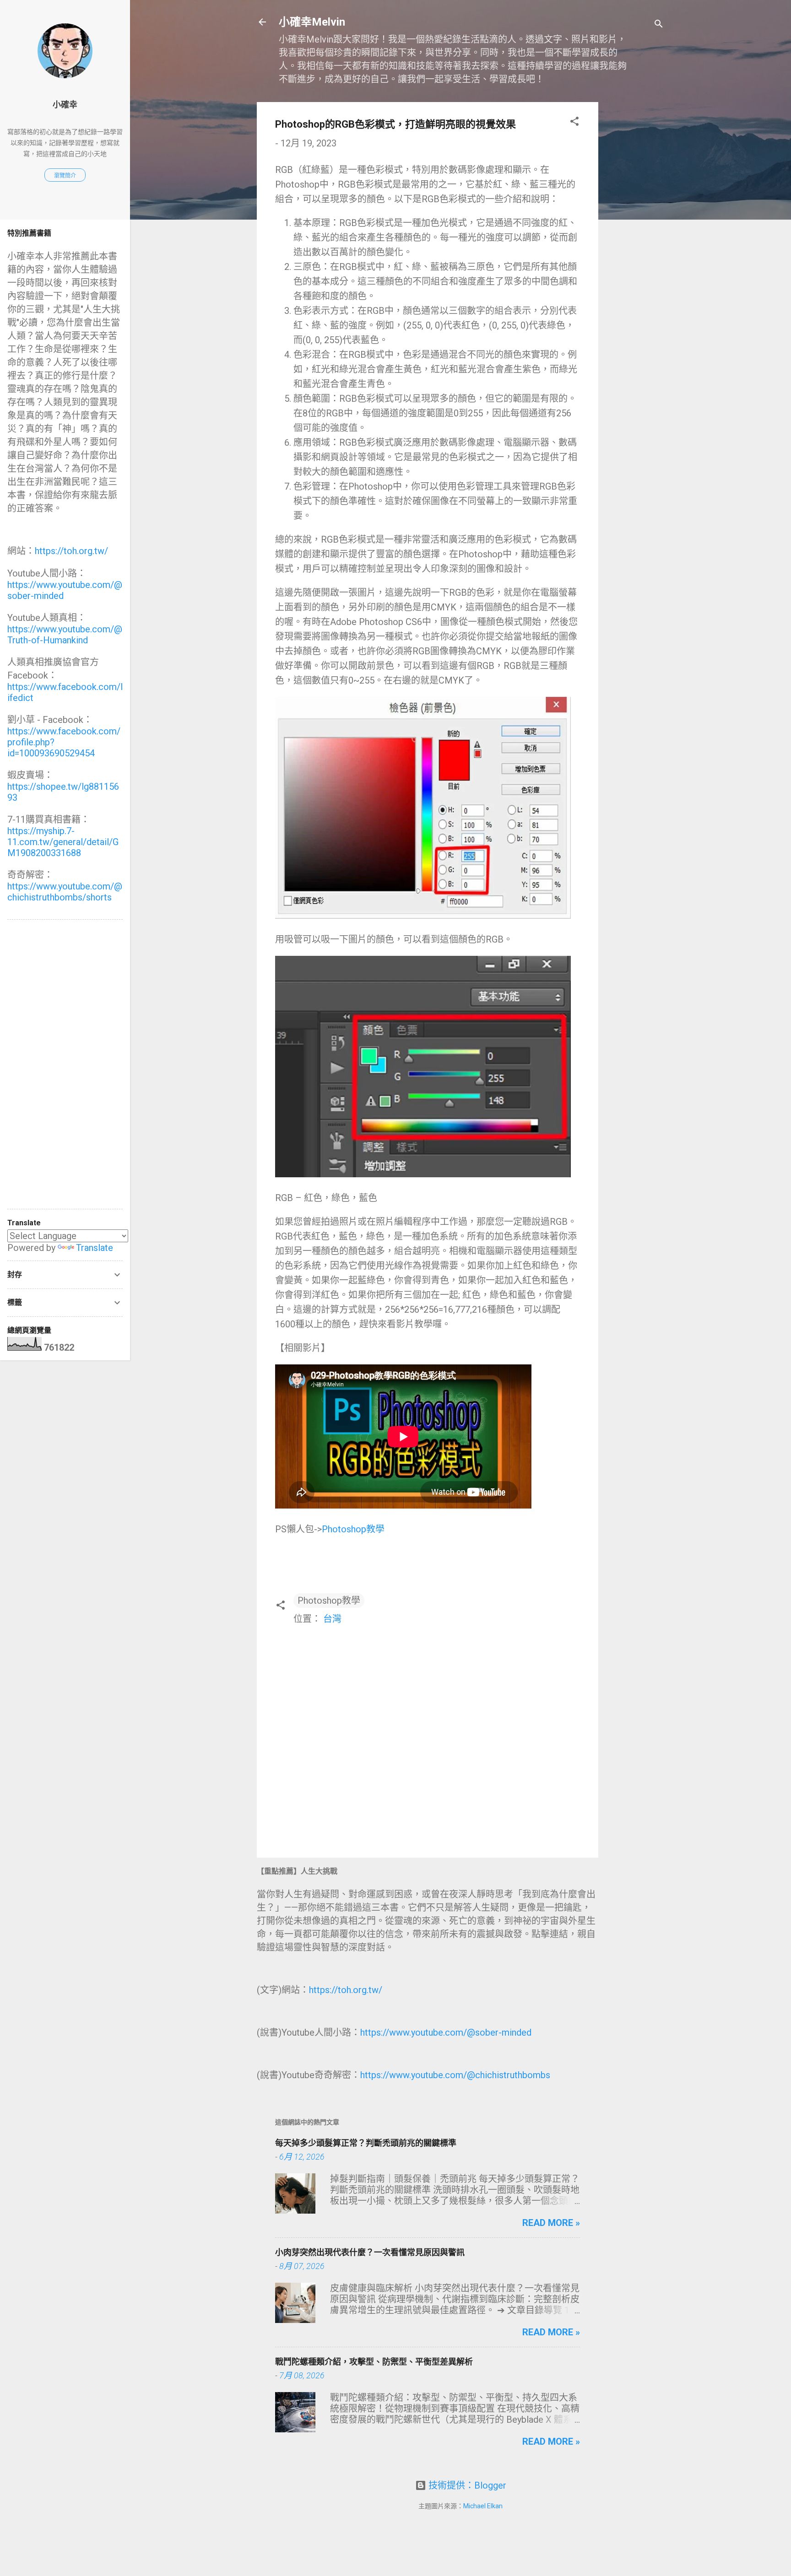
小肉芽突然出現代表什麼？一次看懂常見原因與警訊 (370, 2252)
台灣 (332, 1619)
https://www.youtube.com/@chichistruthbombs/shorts (65, 892)
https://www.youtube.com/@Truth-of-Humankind (65, 635)
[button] (574, 122)
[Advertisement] (635, 239)
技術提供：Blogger (466, 2485)
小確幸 (65, 105)
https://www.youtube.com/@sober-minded (446, 2032)
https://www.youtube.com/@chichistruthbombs (455, 2075)
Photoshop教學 (353, 1529)
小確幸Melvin (312, 22)
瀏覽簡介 (65, 176)
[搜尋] (659, 25)
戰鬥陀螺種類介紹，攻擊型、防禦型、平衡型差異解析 (374, 2362)
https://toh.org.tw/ (346, 1990)
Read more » (551, 2223)
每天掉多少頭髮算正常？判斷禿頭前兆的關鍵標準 (366, 2143)
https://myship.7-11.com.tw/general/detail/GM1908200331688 (63, 842)
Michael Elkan (483, 2506)
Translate (95, 1248)
